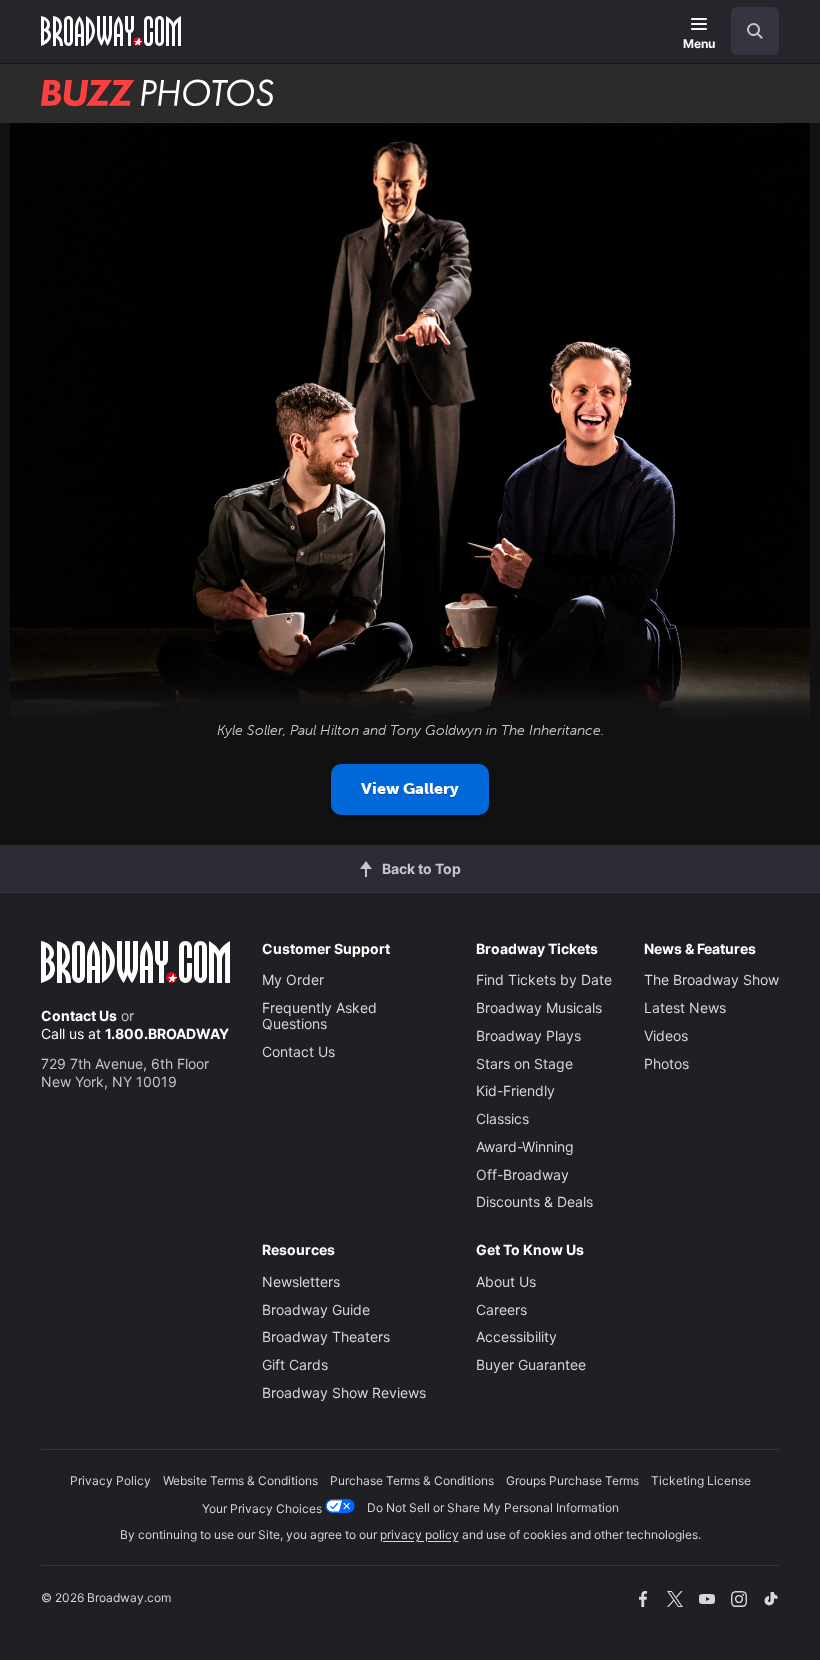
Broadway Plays (528, 1035)
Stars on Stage (524, 1063)
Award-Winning (525, 1146)
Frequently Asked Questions (319, 1015)
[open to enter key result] (755, 31)
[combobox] (747, 31)
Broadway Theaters (326, 1336)
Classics (502, 1118)
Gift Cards (295, 1364)
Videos (666, 1035)
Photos (666, 1063)
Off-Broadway (522, 1174)
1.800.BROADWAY (167, 1033)
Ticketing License (701, 1480)
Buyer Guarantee (531, 1364)
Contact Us (79, 1015)
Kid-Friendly (515, 1090)
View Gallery (410, 788)
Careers (501, 1309)
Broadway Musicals (539, 1007)
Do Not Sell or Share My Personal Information (493, 1507)
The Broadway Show (711, 979)
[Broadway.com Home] (111, 31)
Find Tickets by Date (544, 979)
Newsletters (301, 1281)
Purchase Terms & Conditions (412, 1480)
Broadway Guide (316, 1309)
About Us (506, 1281)
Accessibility (516, 1336)
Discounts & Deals (534, 1201)
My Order (293, 979)
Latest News (685, 1007)
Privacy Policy (110, 1480)
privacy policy (419, 1534)
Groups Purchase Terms (572, 1480)
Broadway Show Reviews (344, 1392)
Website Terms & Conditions (240, 1480)
